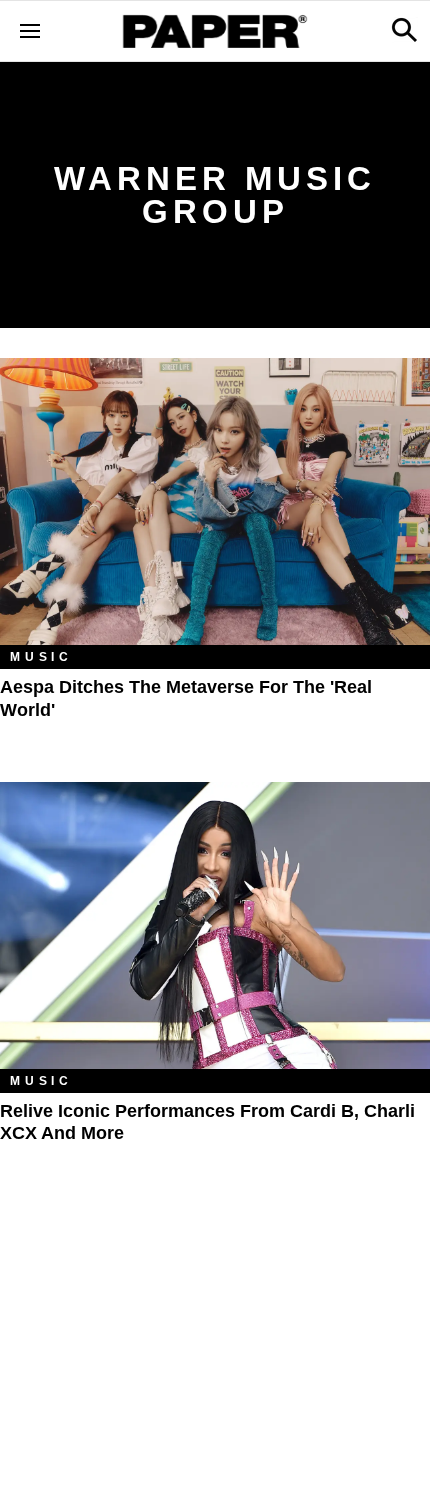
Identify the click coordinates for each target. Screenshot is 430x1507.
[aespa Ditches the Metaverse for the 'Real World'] (215, 501)
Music (41, 657)
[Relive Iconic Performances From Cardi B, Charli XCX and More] (215, 925)
